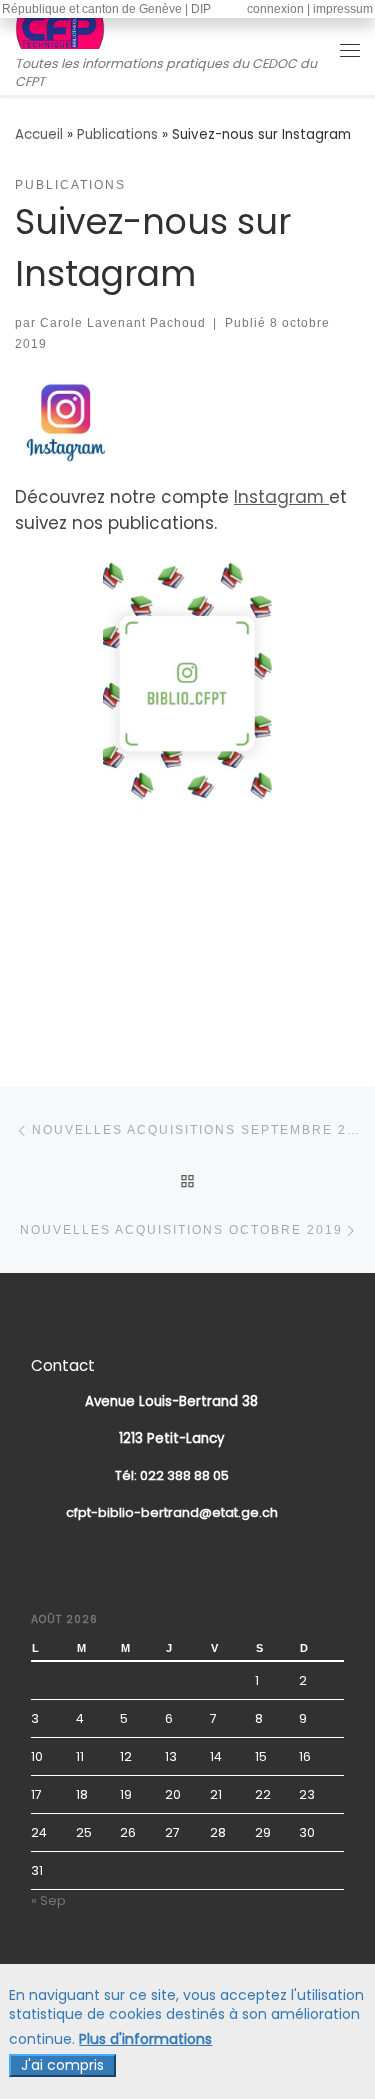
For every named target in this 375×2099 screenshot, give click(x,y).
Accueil (39, 134)
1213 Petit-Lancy (172, 1438)
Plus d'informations (145, 2039)
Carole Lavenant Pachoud (123, 322)
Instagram (281, 497)
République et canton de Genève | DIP (106, 9)
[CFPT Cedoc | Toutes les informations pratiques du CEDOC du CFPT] (60, 29)
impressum (343, 9)
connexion (275, 9)
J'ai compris (62, 2065)
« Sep (48, 1900)
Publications (117, 134)
